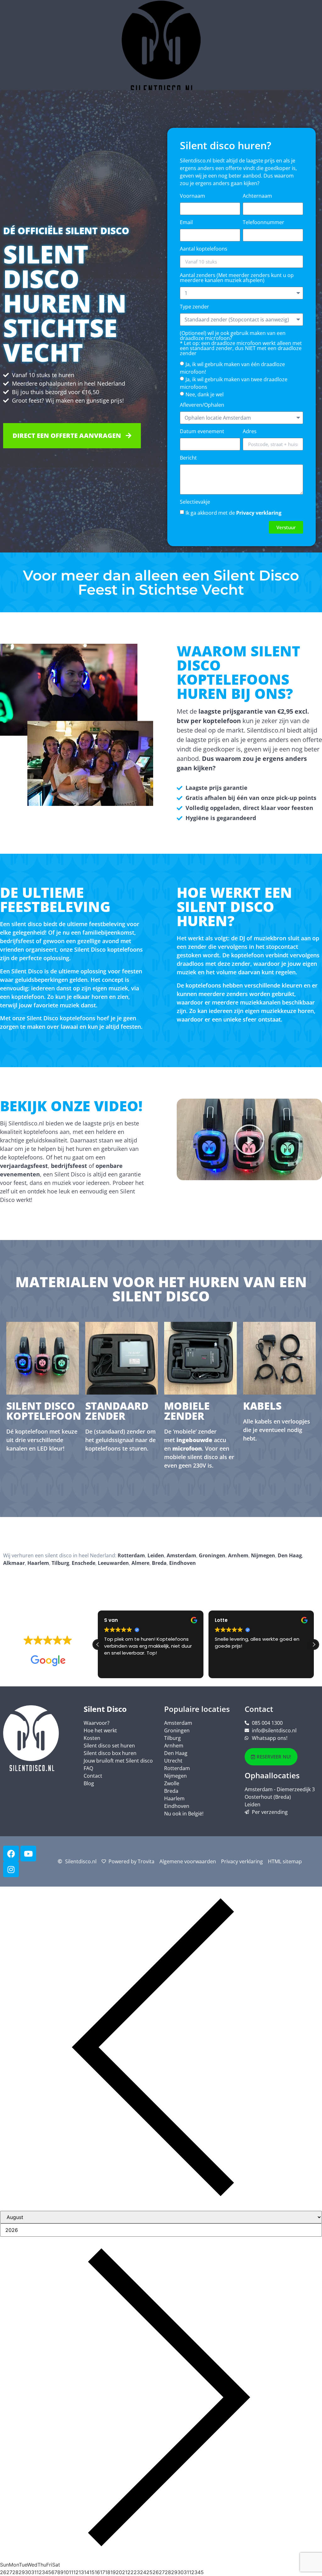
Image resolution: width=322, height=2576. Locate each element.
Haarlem (38, 1563)
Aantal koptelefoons (204, 249)
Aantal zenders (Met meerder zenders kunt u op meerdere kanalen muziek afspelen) (237, 278)
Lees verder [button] (227, 1669)
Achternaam (257, 196)
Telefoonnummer (264, 223)
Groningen (212, 1555)
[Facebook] (11, 1854)
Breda (159, 1563)
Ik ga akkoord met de (233, 513)
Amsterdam (181, 1555)
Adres (250, 432)
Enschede (83, 1563)
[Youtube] (28, 1854)
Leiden (156, 1555)
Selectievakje (195, 502)
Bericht (188, 458)
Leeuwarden (113, 1563)
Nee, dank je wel (205, 394)
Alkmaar (14, 1563)
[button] (249, 1140)
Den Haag (290, 1555)
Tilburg (60, 1563)
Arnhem (238, 1555)
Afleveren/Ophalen (202, 405)
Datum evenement (202, 432)
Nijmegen (263, 1555)
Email (186, 223)
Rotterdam (131, 1555)
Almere (140, 1563)
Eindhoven (183, 1563)
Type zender (194, 307)
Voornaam (192, 196)
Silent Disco (105, 1709)
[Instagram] (11, 1869)
